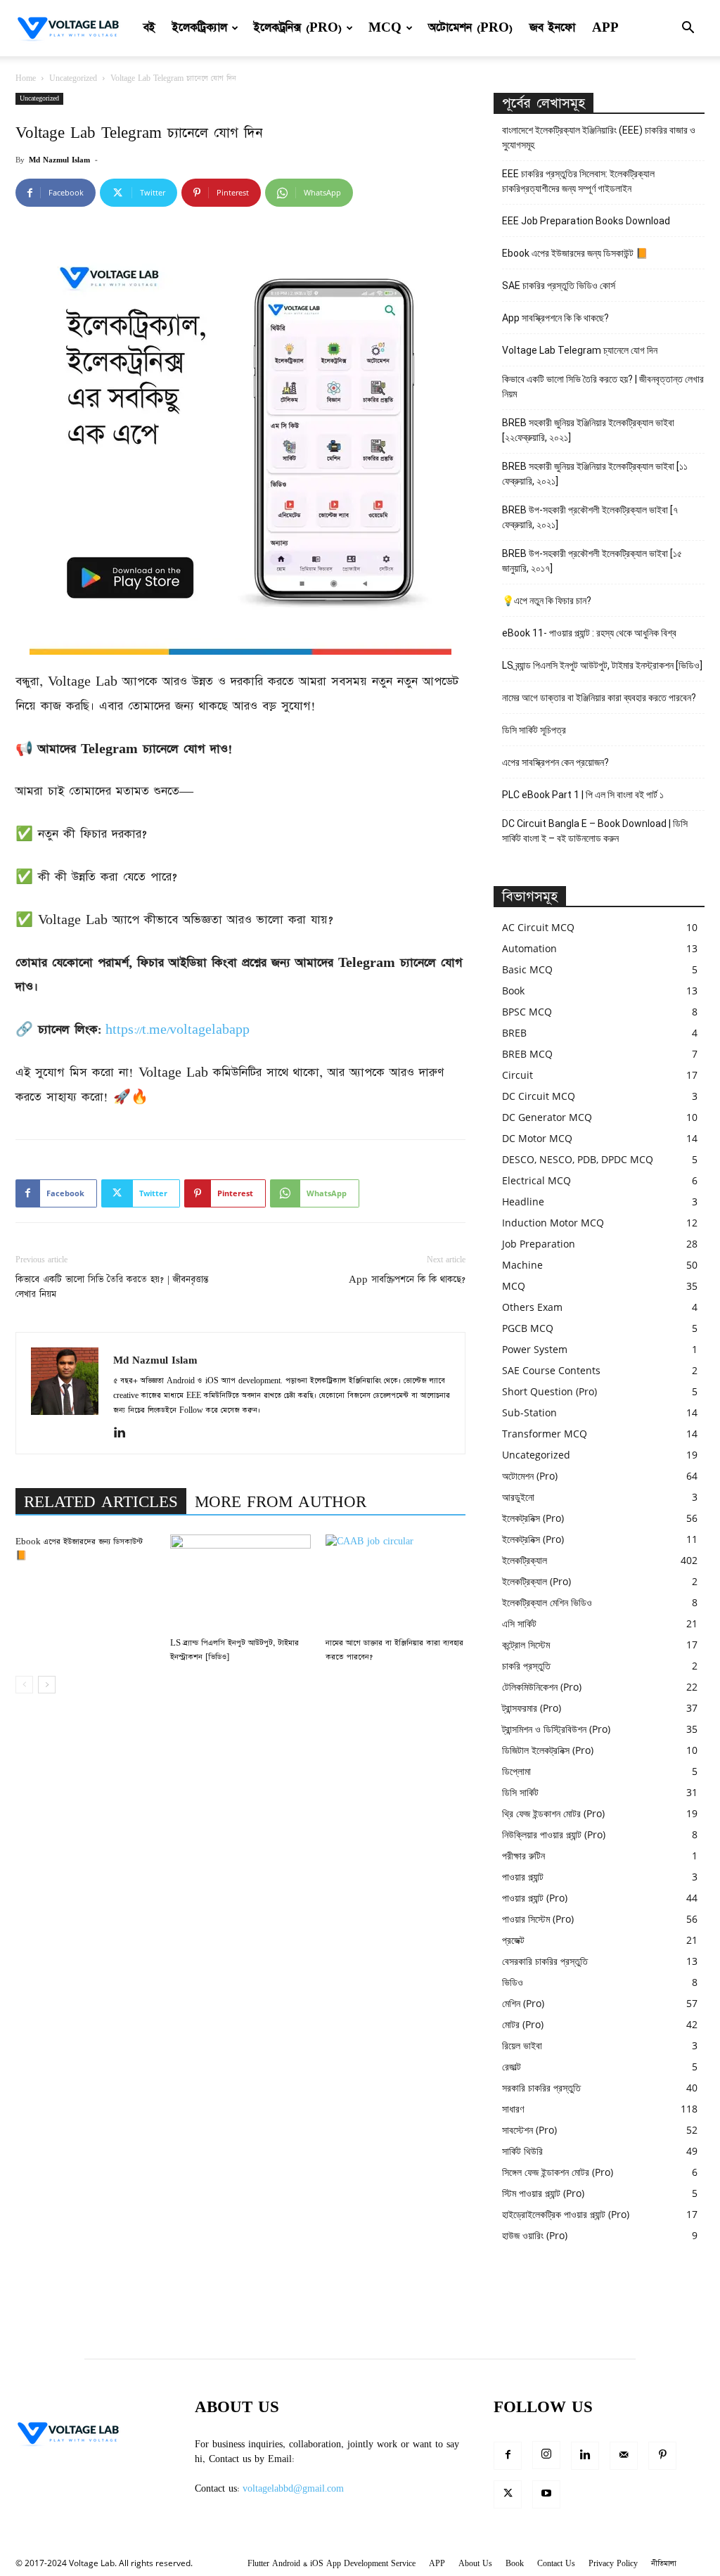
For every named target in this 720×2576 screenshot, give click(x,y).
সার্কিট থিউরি (522, 2151)
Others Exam (532, 1307)
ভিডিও (513, 1982)
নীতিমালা (664, 2564)
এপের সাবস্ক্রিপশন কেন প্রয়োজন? (555, 762)
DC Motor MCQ (537, 1138)
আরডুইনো (518, 1497)
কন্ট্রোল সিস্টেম (526, 1645)
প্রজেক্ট (513, 1940)
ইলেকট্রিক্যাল (200, 28)
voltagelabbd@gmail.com (293, 2489)
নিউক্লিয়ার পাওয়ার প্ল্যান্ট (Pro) (554, 1834)
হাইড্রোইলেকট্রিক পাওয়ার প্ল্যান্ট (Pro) (566, 2214)
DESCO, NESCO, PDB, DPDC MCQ (578, 1159)
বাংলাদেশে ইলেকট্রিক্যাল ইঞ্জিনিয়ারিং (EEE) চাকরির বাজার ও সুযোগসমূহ (599, 137)
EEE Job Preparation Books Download (586, 221)
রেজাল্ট (512, 2066)
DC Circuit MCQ (539, 1096)
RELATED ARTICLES (101, 1502)
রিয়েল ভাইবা (522, 2045)
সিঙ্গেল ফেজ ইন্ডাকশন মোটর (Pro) (558, 2172)
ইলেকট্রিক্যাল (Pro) (536, 1581)
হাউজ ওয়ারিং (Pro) (535, 2235)
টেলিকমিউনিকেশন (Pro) (542, 1687)
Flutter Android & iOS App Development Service (332, 2564)
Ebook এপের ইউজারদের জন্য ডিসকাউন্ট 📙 (575, 253)
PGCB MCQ (528, 1328)
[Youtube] (546, 2494)
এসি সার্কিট (519, 1623)
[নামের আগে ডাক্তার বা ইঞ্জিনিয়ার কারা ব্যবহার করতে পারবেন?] (396, 1583)
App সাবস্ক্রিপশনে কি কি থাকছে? (407, 1280)
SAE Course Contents (551, 1370)
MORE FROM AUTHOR (281, 1502)
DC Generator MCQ (547, 1117)
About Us (475, 2564)
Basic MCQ (527, 969)
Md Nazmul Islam (59, 160)
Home (26, 78)
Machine (522, 1265)
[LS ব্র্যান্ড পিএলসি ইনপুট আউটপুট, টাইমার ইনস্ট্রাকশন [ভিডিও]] (240, 1583)
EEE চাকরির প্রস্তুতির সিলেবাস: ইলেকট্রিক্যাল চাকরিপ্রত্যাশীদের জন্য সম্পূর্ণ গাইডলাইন (578, 181)
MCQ (385, 28)
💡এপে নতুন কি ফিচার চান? (547, 601)
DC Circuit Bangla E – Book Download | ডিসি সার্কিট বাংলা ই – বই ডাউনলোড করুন (595, 831)
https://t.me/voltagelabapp (178, 1030)
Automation (529, 948)
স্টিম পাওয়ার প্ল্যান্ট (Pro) (543, 2193)
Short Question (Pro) (549, 1391)
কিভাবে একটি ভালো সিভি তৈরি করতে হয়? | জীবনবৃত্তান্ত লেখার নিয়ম (112, 1287)
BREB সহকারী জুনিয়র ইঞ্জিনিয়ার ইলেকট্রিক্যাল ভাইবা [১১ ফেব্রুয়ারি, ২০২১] (595, 474)
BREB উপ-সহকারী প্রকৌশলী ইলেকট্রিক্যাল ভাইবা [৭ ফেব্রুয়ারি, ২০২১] (590, 517)
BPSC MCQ (527, 1012)
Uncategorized (73, 78)
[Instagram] (546, 2455)
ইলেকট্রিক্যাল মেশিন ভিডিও (547, 1602)
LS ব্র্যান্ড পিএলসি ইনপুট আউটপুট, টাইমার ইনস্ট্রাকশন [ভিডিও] (602, 665)
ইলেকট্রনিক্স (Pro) (298, 28)
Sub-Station (529, 1412)
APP (605, 28)
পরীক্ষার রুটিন (523, 1856)
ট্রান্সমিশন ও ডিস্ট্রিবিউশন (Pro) (556, 1729)
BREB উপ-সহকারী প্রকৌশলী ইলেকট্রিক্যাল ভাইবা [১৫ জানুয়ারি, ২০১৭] (592, 561)
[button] (688, 29)
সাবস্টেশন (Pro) (529, 2130)
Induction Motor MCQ (553, 1223)
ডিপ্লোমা (516, 1771)
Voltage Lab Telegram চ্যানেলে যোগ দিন (581, 350)
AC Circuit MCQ (538, 927)
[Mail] (624, 2456)
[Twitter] (508, 2494)
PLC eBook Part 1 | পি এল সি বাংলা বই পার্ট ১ (583, 795)
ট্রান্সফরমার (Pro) (532, 1708)
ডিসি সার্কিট (520, 1792)
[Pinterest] (662, 2456)
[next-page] (47, 1685)
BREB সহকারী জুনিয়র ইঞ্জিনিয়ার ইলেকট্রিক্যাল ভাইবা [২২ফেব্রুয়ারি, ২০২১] (588, 430)
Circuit (517, 1075)
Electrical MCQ (536, 1180)
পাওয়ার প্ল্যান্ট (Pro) (535, 1898)
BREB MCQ (527, 1054)
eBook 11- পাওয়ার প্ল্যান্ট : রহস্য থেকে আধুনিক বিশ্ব (589, 633)
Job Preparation (539, 1244)
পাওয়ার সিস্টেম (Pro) (538, 1919)
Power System (535, 1349)
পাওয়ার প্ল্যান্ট (523, 1877)
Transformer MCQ (545, 1434)
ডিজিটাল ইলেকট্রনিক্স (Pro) (548, 1750)
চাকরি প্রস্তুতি (526, 1666)
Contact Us (556, 2564)
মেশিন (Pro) (523, 2003)
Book (513, 991)
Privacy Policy (613, 2564)
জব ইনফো (552, 28)
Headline (523, 1202)
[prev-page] (24, 1685)
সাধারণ (513, 2109)
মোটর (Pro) (523, 2024)
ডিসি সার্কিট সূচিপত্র (534, 730)
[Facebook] (508, 2456)
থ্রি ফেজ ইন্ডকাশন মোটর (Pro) (553, 1813)
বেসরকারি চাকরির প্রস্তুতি (545, 1961)
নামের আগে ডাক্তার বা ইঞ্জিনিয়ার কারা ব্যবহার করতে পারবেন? (599, 698)
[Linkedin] (125, 1434)
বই (149, 28)
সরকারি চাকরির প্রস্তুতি (541, 2088)
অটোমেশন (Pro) (470, 28)
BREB (514, 1033)
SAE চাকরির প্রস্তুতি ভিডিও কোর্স (559, 286)
